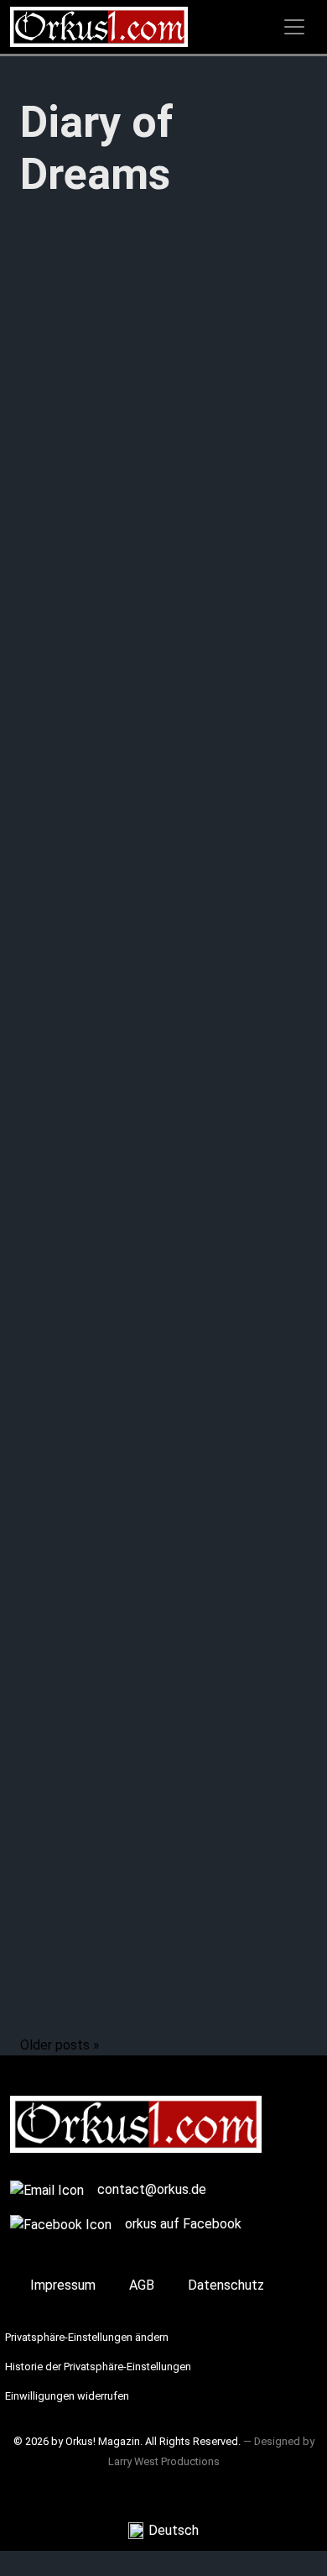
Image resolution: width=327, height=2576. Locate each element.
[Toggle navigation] (294, 27)
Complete (50, 750)
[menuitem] (163, 2531)
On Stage (49, 1636)
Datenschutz (226, 2285)
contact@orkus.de (152, 2189)
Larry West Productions (164, 2461)
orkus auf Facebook (183, 2224)
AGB (142, 2285)
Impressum (63, 2285)
